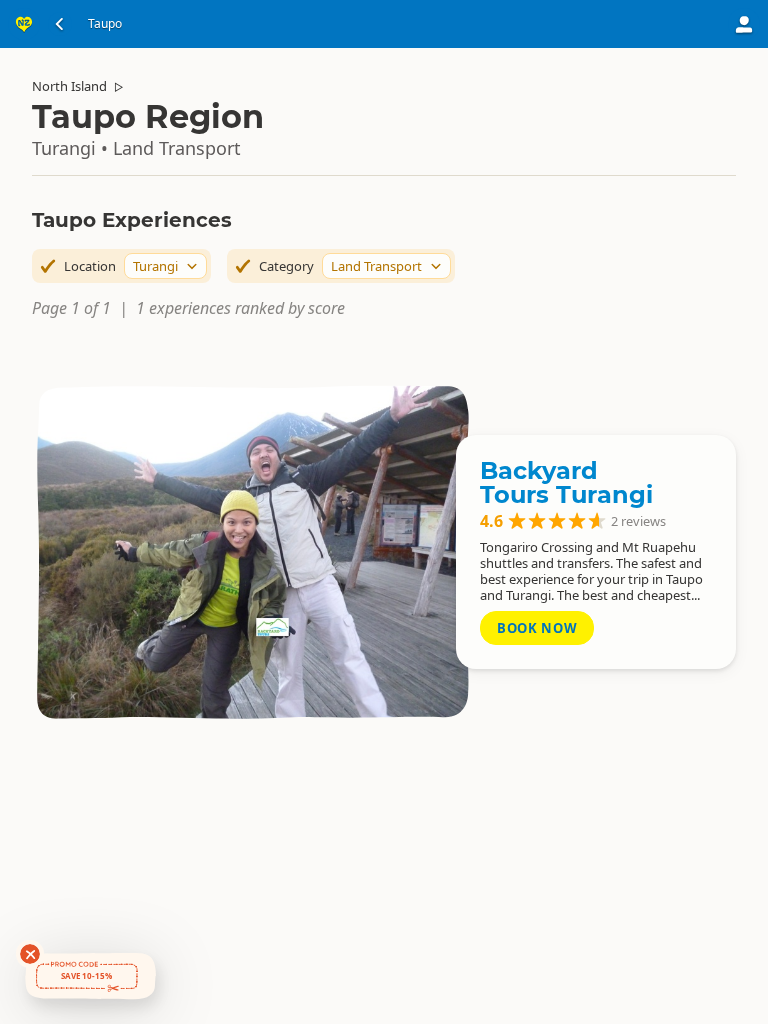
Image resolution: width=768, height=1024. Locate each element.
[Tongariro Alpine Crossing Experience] (252, 551)
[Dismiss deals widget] (30, 954)
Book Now (537, 628)
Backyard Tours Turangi (566, 482)
